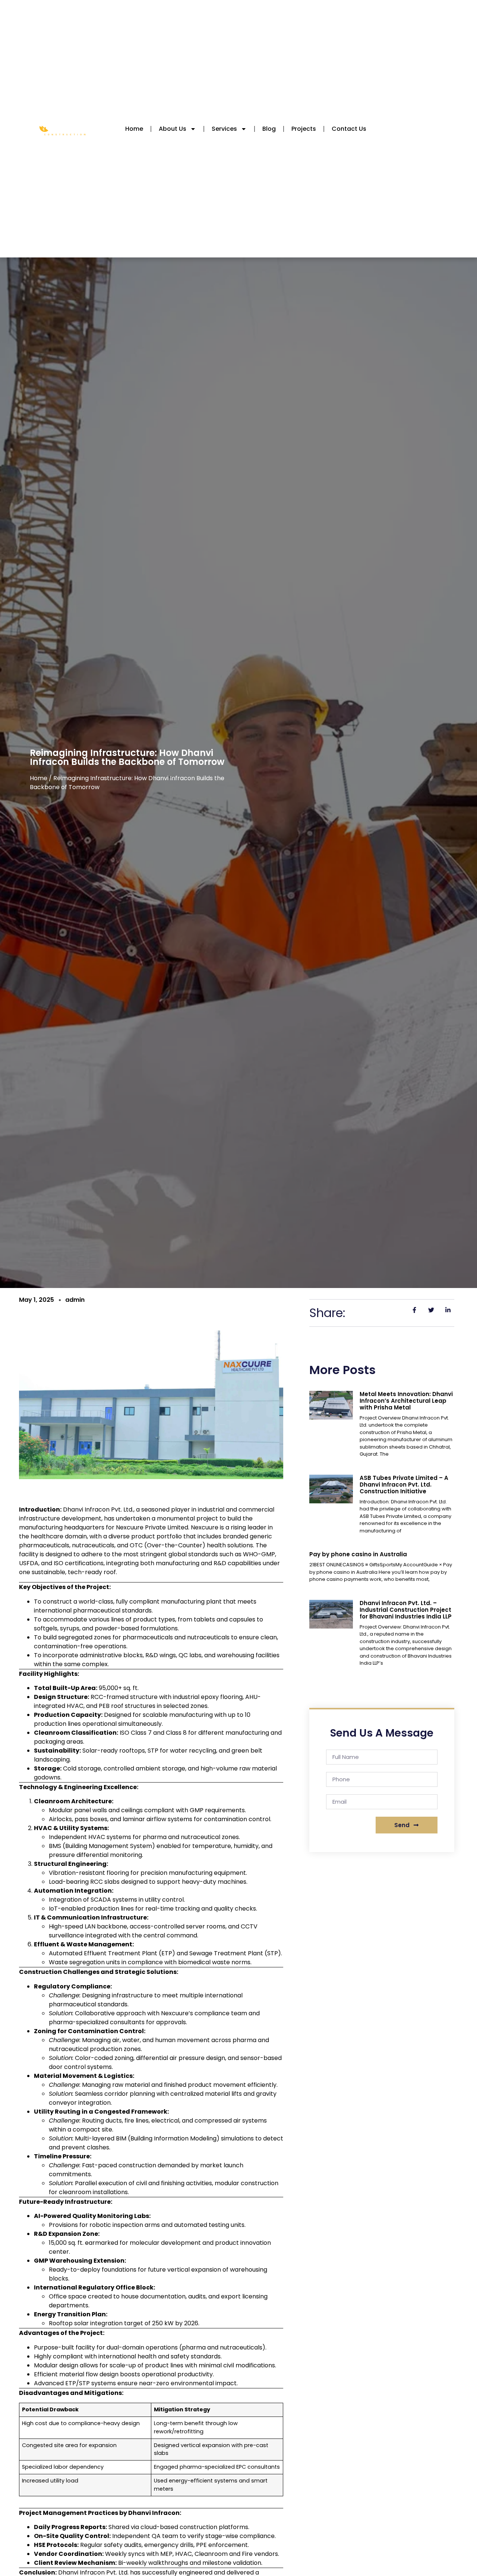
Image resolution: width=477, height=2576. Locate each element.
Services (224, 129)
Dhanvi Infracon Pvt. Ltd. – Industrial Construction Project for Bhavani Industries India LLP (406, 1610)
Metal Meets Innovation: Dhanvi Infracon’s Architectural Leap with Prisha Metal (406, 1401)
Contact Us (349, 129)
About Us (173, 129)
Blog (269, 129)
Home (134, 129)
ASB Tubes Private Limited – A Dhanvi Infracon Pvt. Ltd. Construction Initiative (404, 1485)
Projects (304, 129)
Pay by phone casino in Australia (358, 1554)
